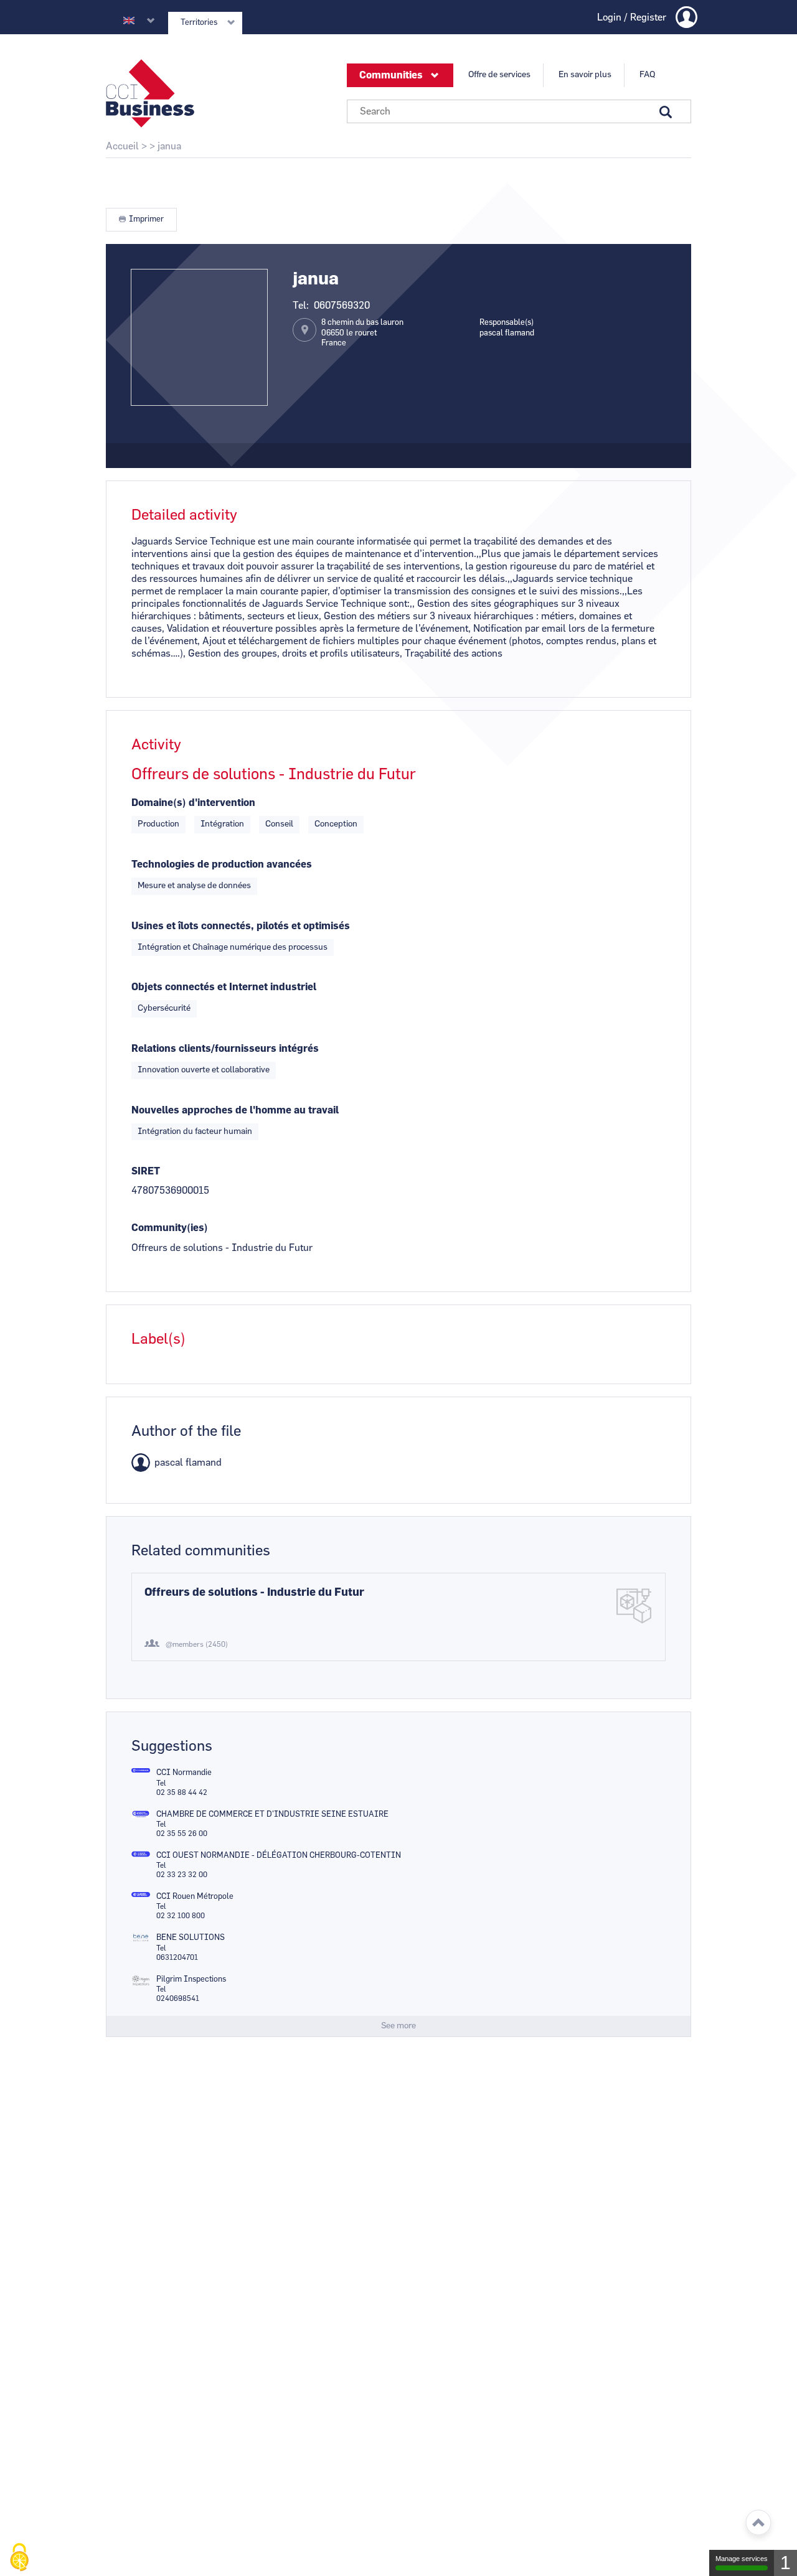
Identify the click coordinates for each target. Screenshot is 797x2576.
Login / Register (632, 17)
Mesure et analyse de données (194, 886)
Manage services (742, 2559)
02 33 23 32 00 (182, 1875)
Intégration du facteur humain (195, 1131)
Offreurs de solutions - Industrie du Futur (254, 1593)
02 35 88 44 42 (182, 1792)
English (129, 21)
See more (398, 2026)
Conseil (279, 824)
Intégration (222, 824)
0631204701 (177, 1957)
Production (158, 824)
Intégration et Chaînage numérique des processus (233, 947)
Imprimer (146, 219)
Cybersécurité (164, 1008)
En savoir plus (585, 75)
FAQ (647, 75)
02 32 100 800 (181, 1916)
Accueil (122, 146)
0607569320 (342, 306)
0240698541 (178, 1998)
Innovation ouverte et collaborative (204, 1070)
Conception (336, 824)
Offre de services (499, 75)
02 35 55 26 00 (182, 1834)
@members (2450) (197, 1644)
